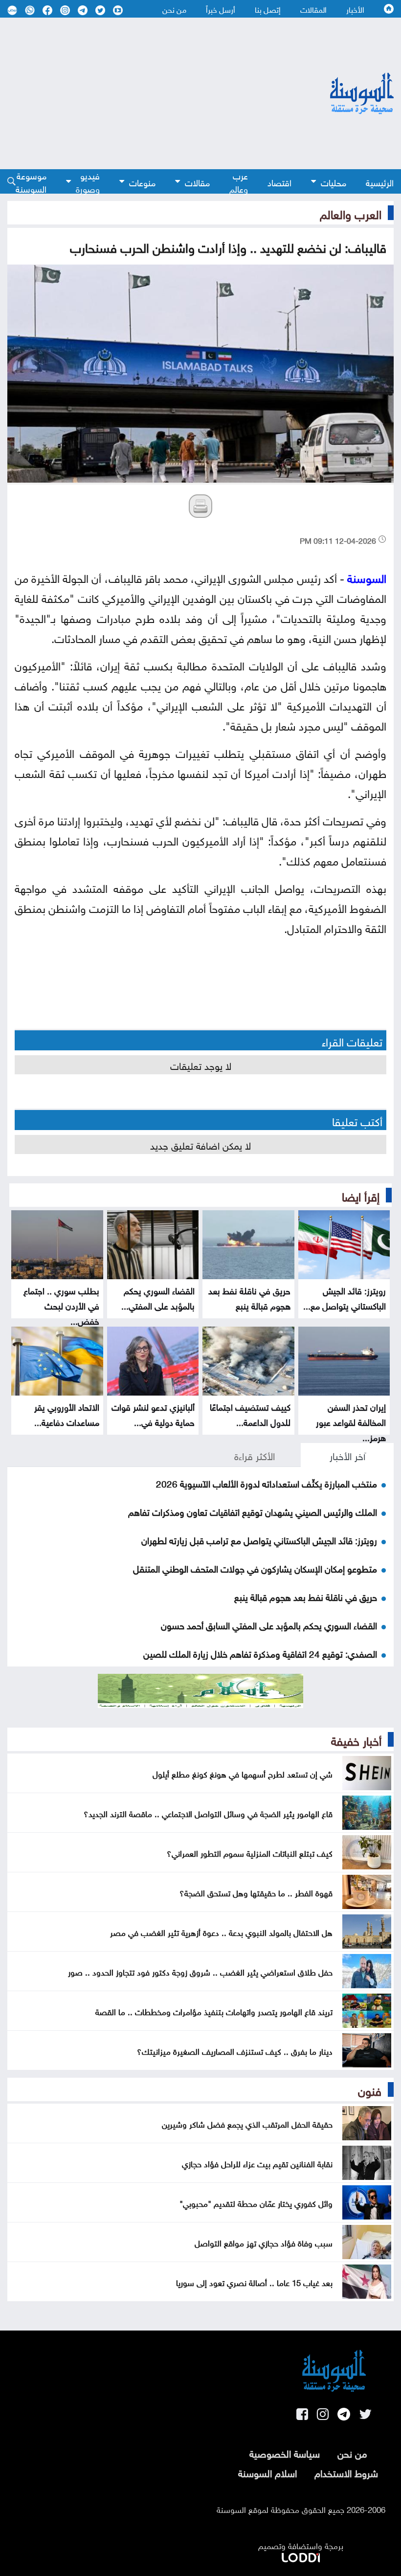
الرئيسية (380, 182)
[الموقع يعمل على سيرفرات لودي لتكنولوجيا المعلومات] (301, 2555)
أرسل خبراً (221, 9)
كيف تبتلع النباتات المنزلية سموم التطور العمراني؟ (250, 1852)
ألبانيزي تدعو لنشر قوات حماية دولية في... (153, 1414)
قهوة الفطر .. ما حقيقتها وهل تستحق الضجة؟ (256, 1892)
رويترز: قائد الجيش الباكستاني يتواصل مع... (345, 1297)
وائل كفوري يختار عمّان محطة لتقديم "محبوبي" (256, 2202)
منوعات (142, 182)
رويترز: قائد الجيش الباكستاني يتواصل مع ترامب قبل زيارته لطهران (259, 1539)
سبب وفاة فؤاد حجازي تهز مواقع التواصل (264, 2242)
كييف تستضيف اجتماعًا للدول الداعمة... (250, 1414)
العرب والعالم (351, 213)
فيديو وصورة (88, 182)
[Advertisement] (143, 93)
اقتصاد (279, 182)
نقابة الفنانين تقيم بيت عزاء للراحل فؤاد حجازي (257, 2163)
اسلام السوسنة (267, 2472)
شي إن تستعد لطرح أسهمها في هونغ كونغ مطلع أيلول (243, 1773)
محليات (334, 182)
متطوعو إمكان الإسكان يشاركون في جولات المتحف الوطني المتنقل (255, 1568)
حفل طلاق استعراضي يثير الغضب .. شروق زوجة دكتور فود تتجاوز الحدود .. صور (200, 1971)
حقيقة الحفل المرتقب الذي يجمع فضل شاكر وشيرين (247, 2123)
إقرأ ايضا (361, 1195)
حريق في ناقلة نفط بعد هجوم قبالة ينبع (249, 1297)
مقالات (197, 182)
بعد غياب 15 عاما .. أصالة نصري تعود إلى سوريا (254, 2282)
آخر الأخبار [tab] (347, 1455)
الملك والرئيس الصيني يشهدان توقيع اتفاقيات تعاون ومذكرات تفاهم (253, 1511)
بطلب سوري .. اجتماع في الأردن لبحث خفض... (61, 1305)
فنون (370, 2089)
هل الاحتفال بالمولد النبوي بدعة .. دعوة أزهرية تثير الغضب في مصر (221, 1932)
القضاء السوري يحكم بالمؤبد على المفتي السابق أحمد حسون (269, 1624)
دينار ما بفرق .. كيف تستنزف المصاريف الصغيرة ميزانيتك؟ (235, 2050)
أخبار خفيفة (356, 1739)
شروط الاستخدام (346, 2472)
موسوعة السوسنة (31, 182)
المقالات (313, 9)
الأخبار (355, 9)
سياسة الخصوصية (285, 2452)
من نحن (174, 9)
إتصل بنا (268, 9)
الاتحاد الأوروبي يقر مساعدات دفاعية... (67, 1414)
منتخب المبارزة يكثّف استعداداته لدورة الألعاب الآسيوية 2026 (267, 1483)
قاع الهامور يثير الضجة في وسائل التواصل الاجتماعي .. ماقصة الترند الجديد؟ (208, 1813)
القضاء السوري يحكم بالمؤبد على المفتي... (158, 1297)
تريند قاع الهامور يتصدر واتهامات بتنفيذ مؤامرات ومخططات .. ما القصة (214, 2011)
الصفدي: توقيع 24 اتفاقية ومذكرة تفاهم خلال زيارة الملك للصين (260, 1653)
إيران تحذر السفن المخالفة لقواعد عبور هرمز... (351, 1421)
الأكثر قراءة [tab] (255, 1455)
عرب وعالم (239, 182)
